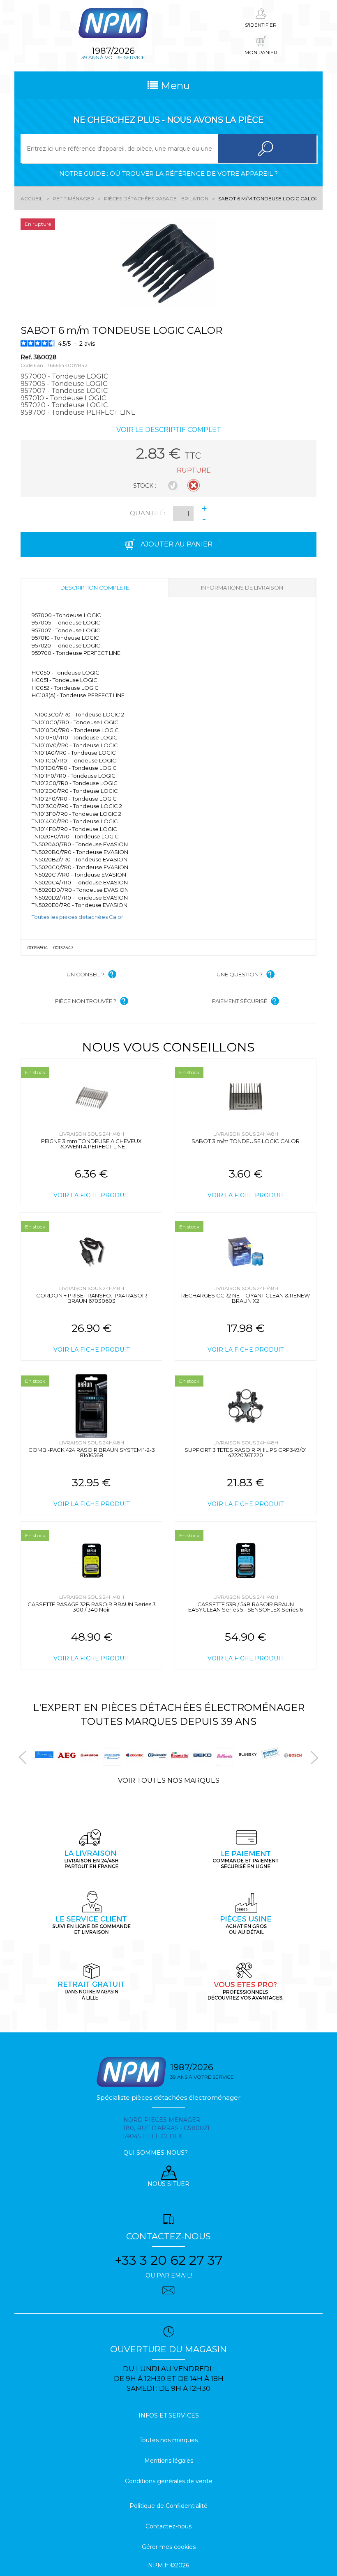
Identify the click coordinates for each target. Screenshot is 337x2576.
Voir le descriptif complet (169, 430)
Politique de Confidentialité (168, 2506)
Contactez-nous (168, 2526)
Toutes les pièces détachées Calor (77, 917)
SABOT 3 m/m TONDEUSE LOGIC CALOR (246, 1141)
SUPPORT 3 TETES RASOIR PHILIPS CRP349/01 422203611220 (246, 1452)
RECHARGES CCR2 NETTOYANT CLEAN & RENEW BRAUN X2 (246, 1298)
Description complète (95, 588)
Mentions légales (169, 2461)
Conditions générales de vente (169, 2481)
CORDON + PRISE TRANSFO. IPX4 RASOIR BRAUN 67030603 (92, 1298)
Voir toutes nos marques (169, 1780)
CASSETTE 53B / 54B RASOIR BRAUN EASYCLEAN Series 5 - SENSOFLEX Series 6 (246, 1607)
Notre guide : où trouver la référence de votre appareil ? (168, 173)
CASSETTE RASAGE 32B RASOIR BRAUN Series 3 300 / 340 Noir (92, 1607)
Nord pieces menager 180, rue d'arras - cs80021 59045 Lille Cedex (166, 2128)
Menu (174, 85)
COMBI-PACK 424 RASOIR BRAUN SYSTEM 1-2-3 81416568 (92, 1452)
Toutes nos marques (168, 2440)
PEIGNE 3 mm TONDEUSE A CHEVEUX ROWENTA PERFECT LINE (91, 1144)
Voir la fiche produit (91, 1195)
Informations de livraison (242, 588)
